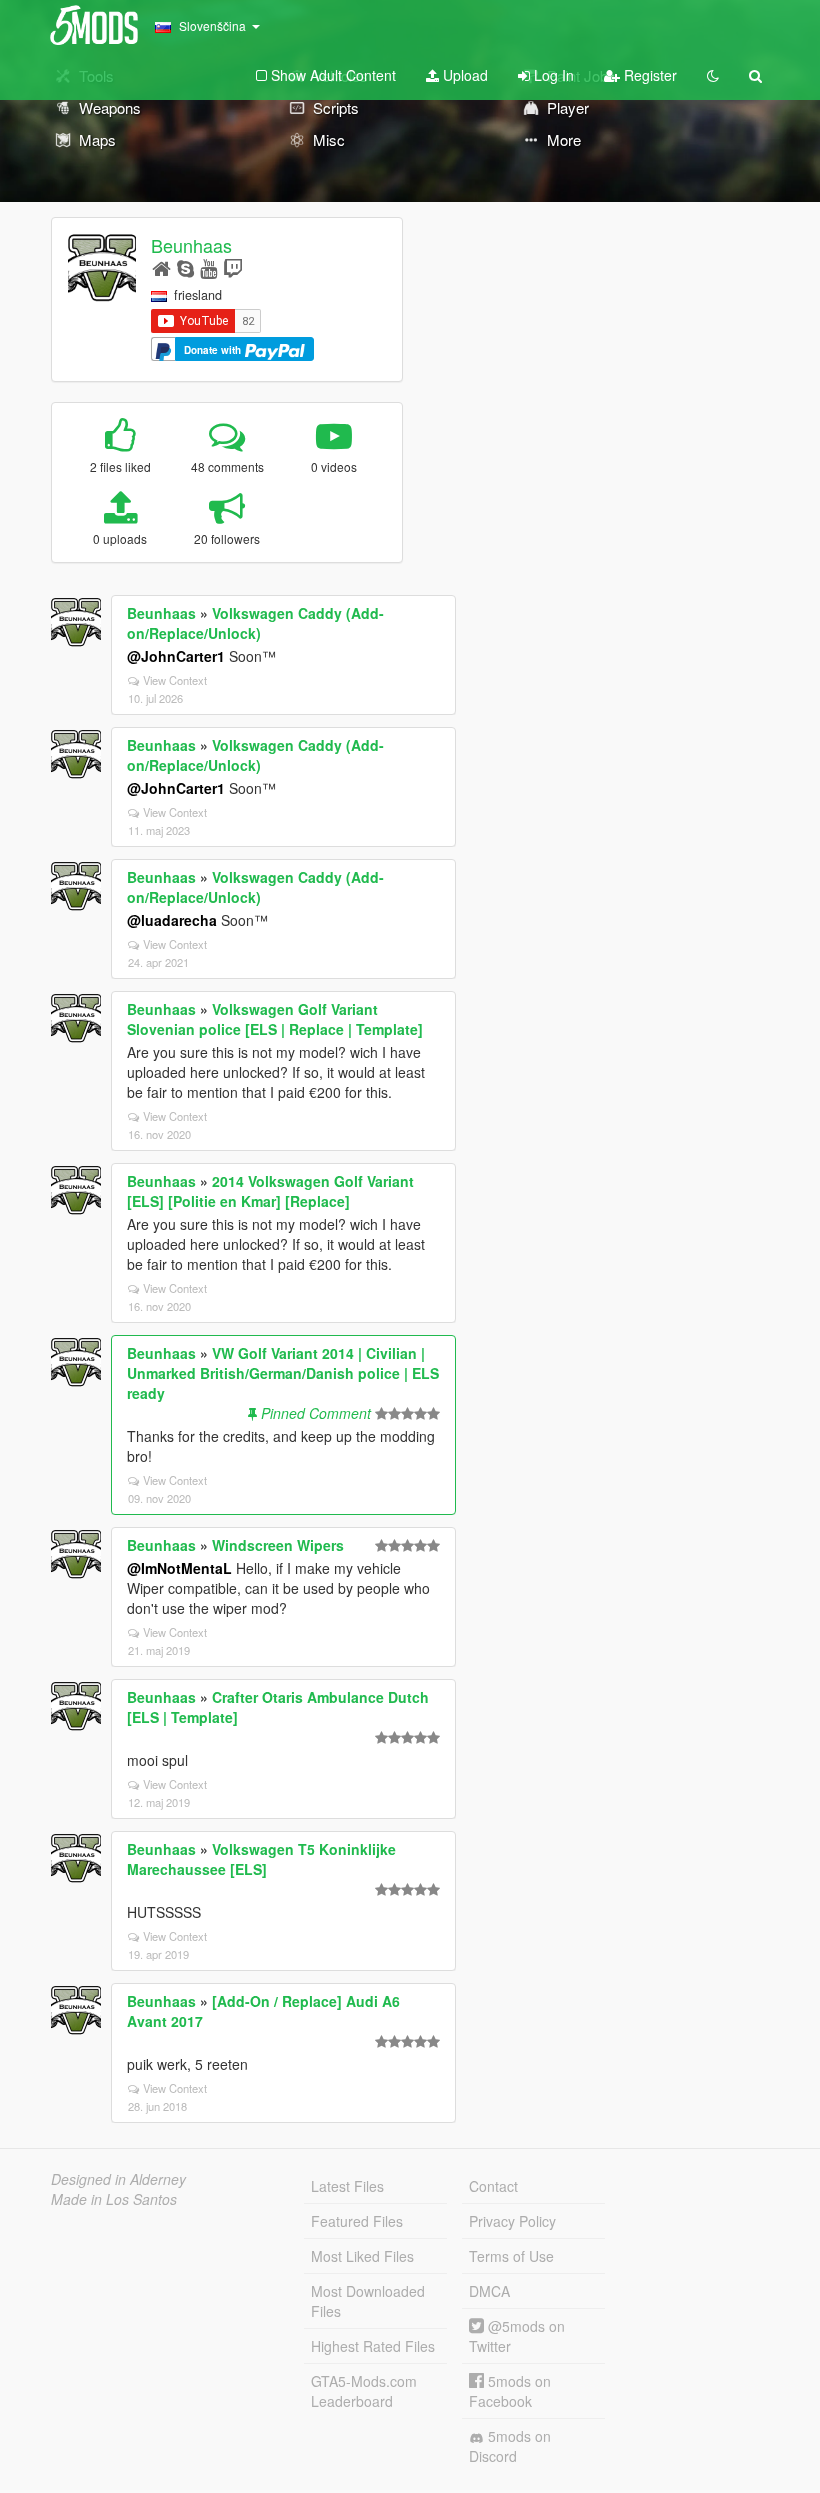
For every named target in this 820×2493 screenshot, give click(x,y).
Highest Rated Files (373, 2346)
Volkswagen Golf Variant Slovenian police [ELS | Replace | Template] (275, 1019)
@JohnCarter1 (176, 656)
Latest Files (347, 2186)
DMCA (489, 2291)
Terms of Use (511, 2256)
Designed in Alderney (118, 2179)
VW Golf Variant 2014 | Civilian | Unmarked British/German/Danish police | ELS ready (283, 1373)
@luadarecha (172, 920)
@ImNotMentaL (179, 1568)
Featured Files (357, 2221)
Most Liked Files (362, 2256)
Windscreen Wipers (278, 1545)
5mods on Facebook (510, 2391)
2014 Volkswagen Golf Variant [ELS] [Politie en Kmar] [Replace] (270, 1191)
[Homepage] (161, 267)
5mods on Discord (510, 2446)
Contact (493, 2186)
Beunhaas (191, 245)
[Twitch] (233, 267)
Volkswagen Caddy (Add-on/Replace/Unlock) (255, 623)
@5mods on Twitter (517, 2336)
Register (648, 75)
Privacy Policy (512, 2221)
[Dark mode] (713, 75)
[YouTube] (208, 267)
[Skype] (185, 267)
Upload (463, 75)
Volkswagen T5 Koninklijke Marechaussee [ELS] (261, 1859)
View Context (175, 680)
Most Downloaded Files (368, 2301)
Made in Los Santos (114, 2199)
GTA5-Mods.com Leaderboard (364, 2391)
